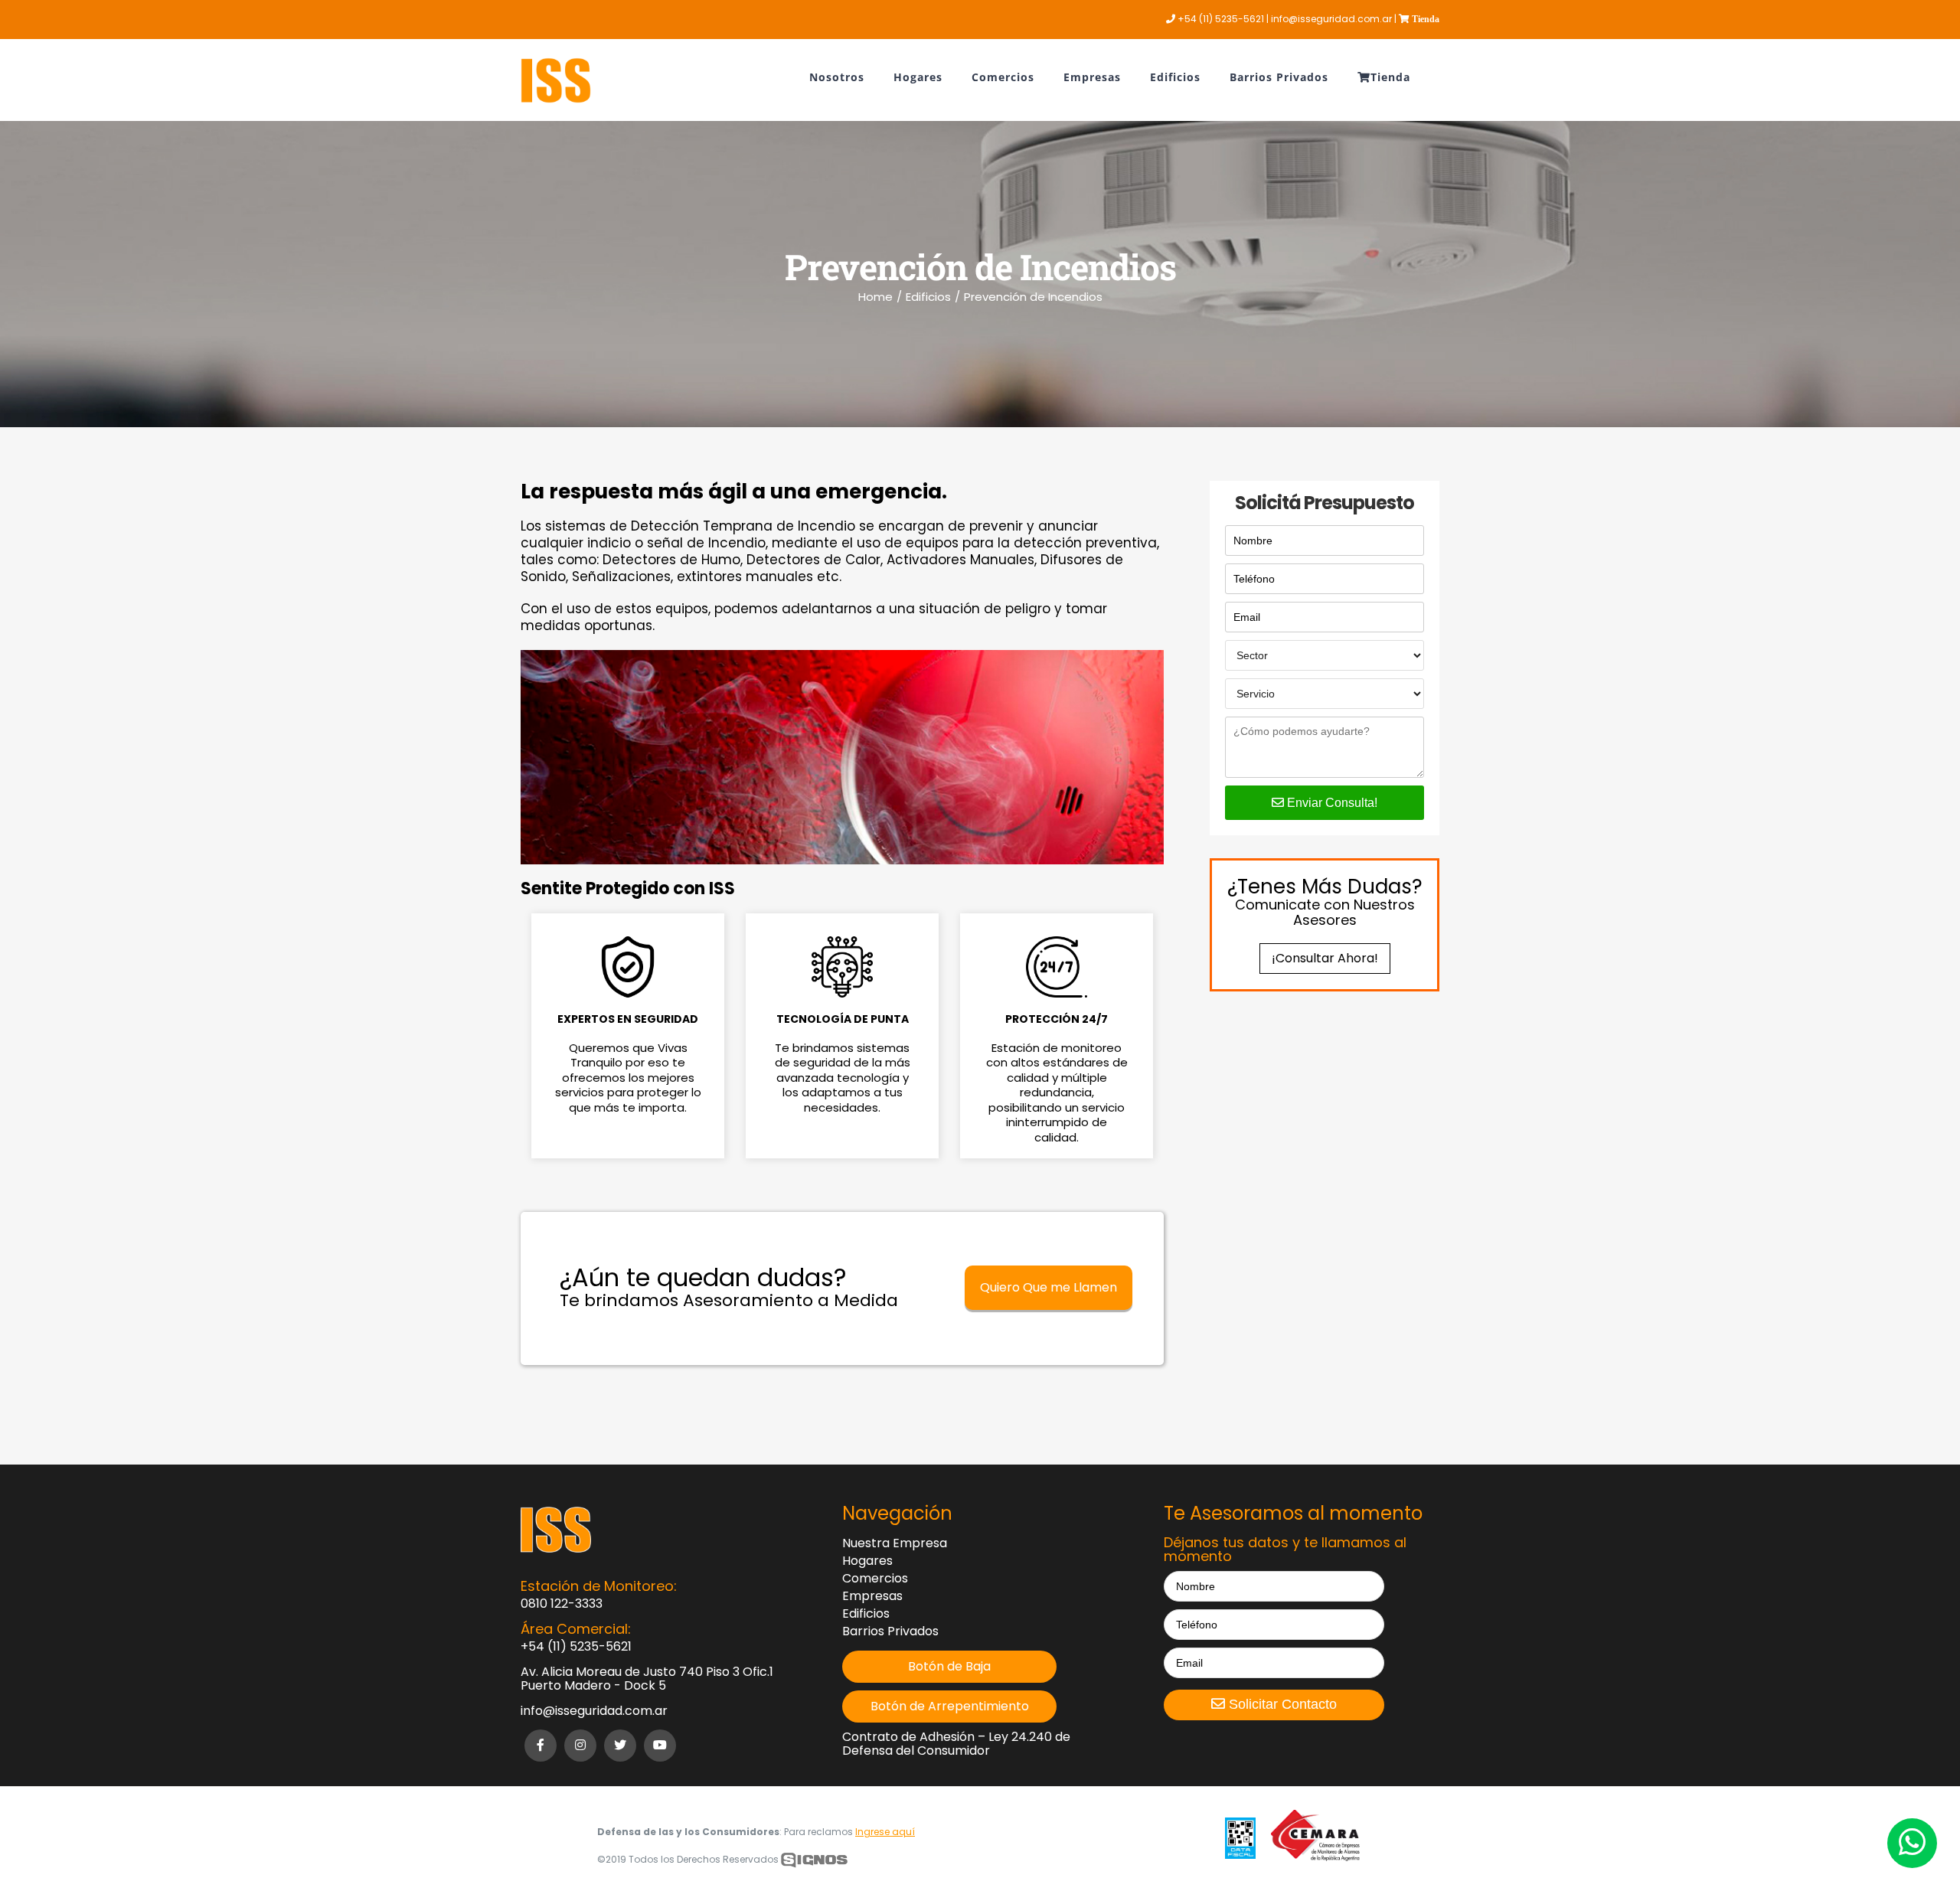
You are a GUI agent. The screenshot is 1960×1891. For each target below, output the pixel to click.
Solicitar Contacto (1281, 1704)
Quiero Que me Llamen (1049, 1287)
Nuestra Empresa (895, 1543)
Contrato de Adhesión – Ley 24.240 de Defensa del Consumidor (956, 1744)
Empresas (872, 1596)
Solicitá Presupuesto (1325, 503)
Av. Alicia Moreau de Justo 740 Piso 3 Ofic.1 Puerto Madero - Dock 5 (647, 1679)
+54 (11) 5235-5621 (576, 1647)
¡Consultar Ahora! (1325, 958)
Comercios (875, 1579)
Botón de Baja (949, 1667)
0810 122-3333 (562, 1604)
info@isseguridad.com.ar (594, 1711)
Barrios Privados (890, 1631)
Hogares (867, 1561)
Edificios (866, 1614)
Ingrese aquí (885, 1832)
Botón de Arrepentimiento (950, 1706)
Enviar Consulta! (1331, 803)
